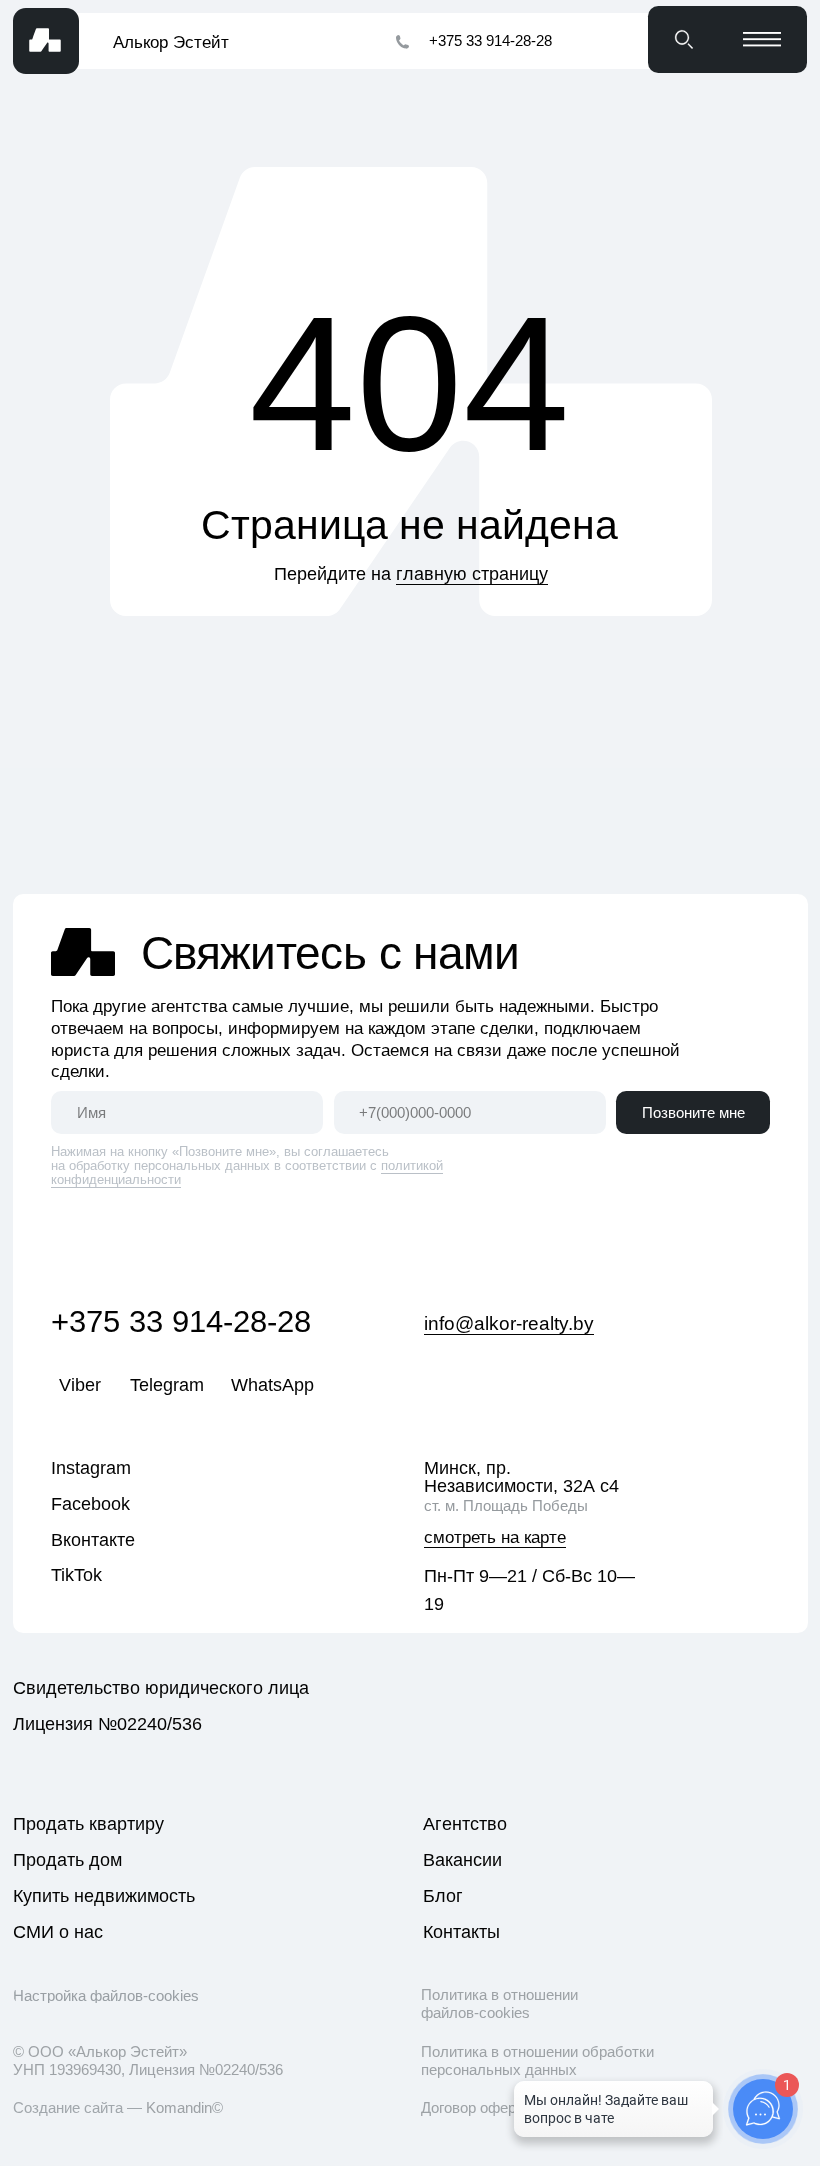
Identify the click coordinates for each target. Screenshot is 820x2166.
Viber (80, 1385)
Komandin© (184, 2107)
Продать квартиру (88, 1824)
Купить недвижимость (104, 1896)
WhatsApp (272, 1385)
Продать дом (67, 1860)
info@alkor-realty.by (509, 1323)
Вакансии (462, 1860)
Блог (443, 1896)
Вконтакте (93, 1540)
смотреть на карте (495, 1537)
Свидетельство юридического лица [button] (161, 1688)
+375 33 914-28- (164, 1321)
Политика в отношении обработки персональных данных (537, 2060)
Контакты (461, 1932)
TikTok (76, 1575)
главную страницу (472, 574)
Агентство (465, 1824)
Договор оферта (476, 2107)
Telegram (167, 1385)
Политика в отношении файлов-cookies (499, 2003)
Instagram (91, 1468)
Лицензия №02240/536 (107, 1724)
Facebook (90, 1504)
